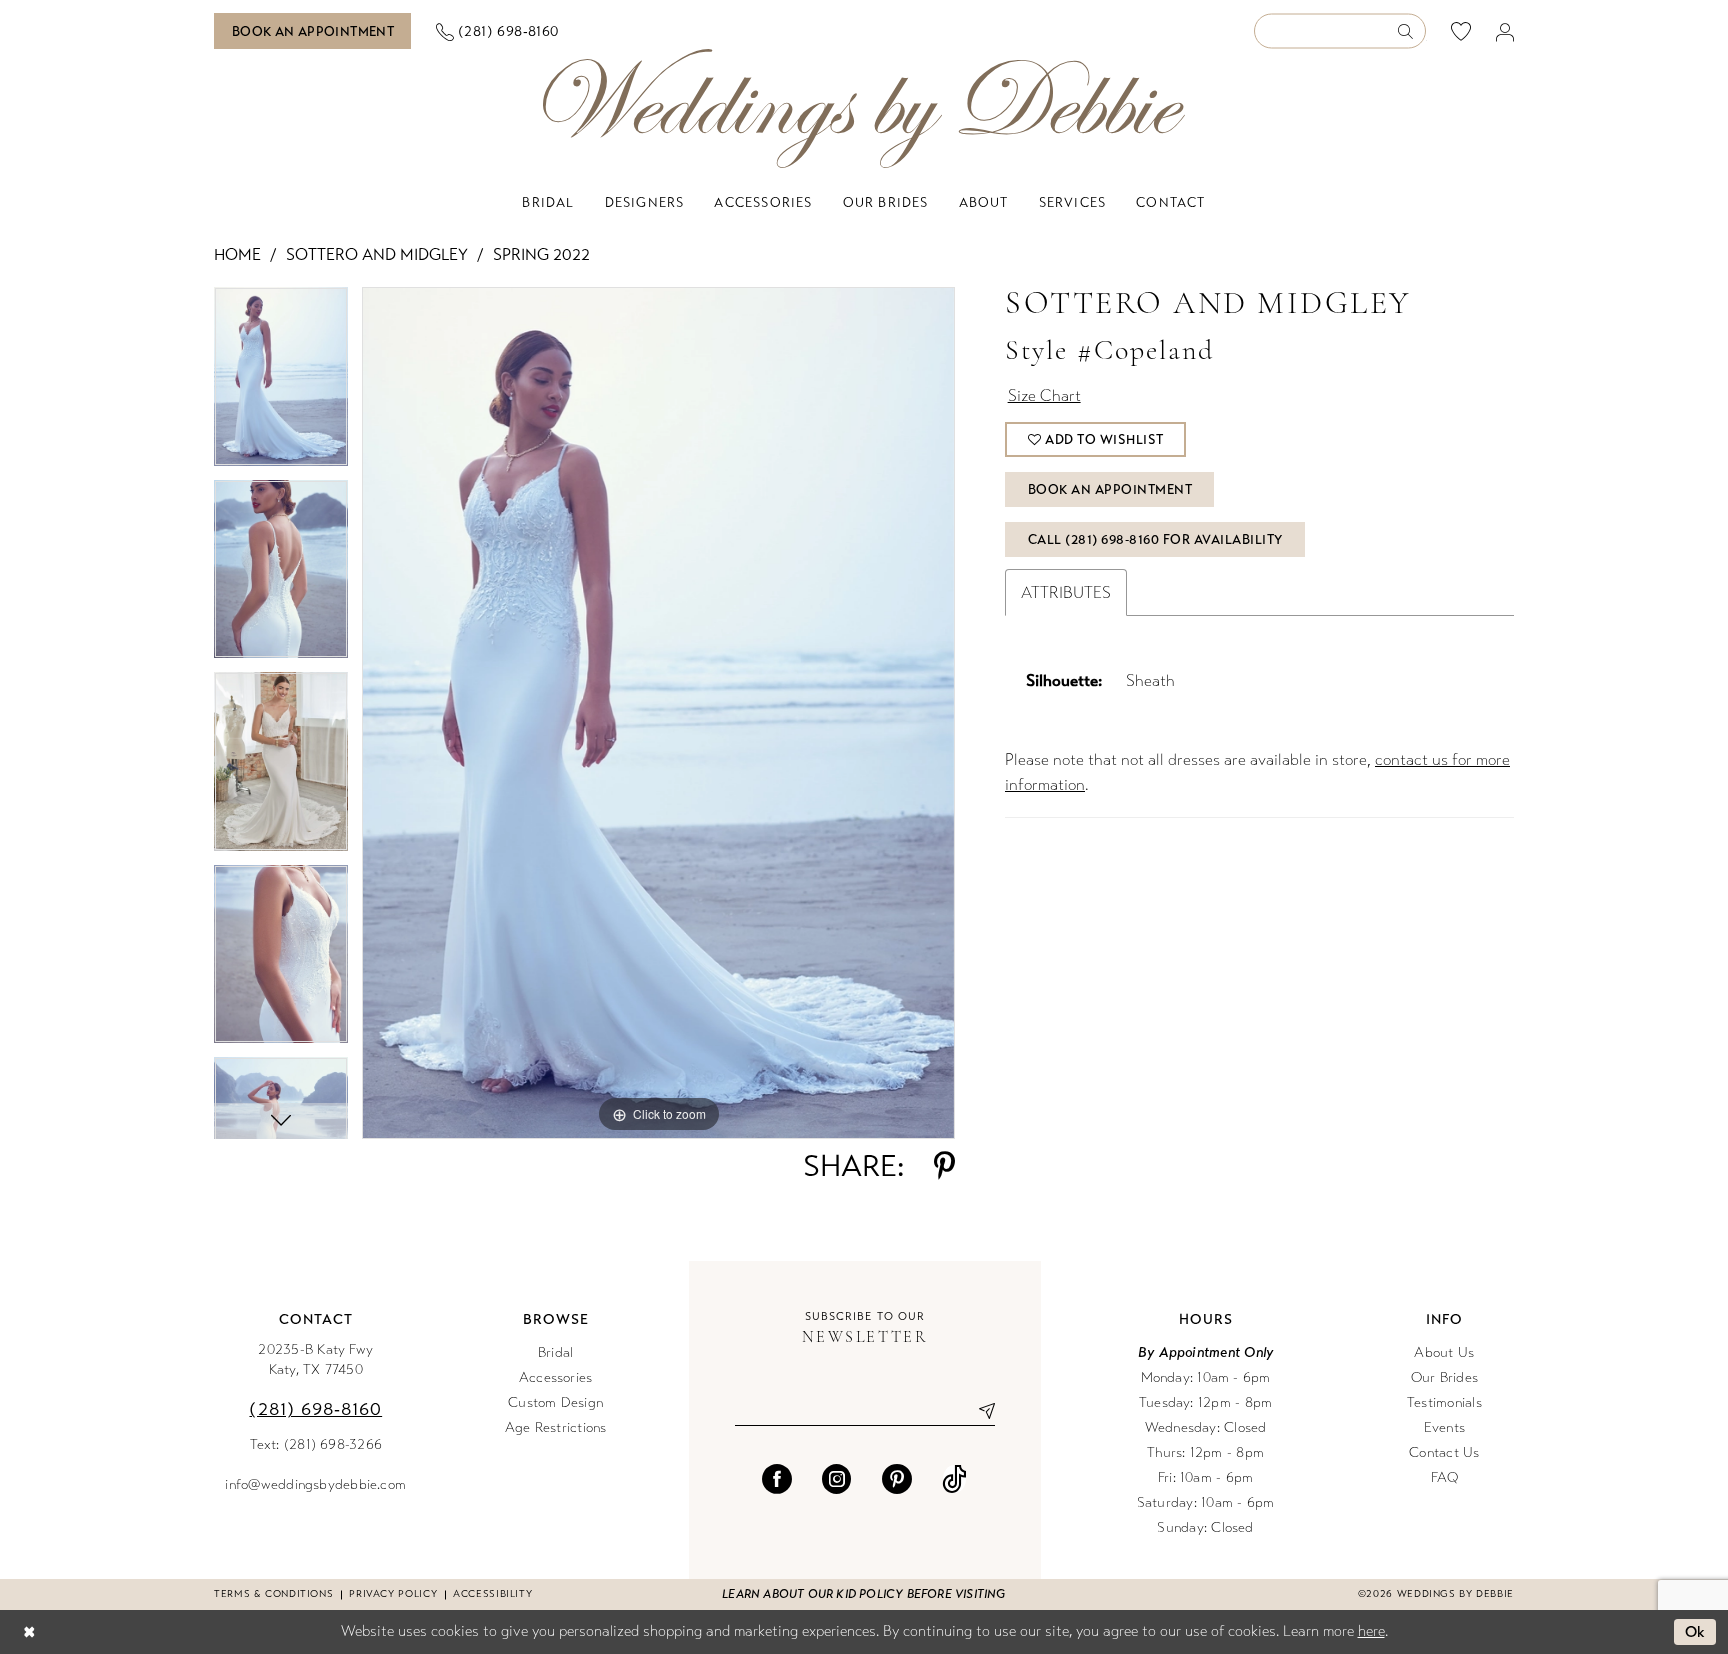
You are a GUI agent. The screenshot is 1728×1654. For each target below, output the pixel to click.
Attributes (1066, 592)
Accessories (556, 1377)
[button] (1505, 31)
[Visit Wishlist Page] (1461, 31)
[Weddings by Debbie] (864, 108)
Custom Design (555, 1402)
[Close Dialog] (29, 1632)
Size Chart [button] (1044, 395)
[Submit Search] (1411, 31)
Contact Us (1444, 1452)
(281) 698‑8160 (315, 1409)
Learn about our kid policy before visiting (863, 1594)
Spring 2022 (541, 254)
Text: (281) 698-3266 (316, 1444)
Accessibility (492, 1594)
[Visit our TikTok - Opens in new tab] (954, 1479)
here (1371, 1631)
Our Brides (1444, 1377)
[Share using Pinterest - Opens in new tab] (944, 1166)
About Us (1444, 1352)
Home (237, 254)
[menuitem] (313, 31)
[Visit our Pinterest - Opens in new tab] (897, 1479)
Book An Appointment (1110, 490)
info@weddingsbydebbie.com (315, 1484)
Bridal (555, 1352)
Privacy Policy (393, 1594)
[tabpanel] (281, 383)
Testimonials (1444, 1402)
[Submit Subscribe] (979, 1411)
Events (1444, 1427)
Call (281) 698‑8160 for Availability (1155, 540)
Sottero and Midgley (377, 254)
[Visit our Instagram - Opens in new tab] (837, 1479)
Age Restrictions (556, 1427)
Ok (1695, 1632)
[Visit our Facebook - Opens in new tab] (777, 1479)
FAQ (1445, 1477)
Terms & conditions (273, 1594)
